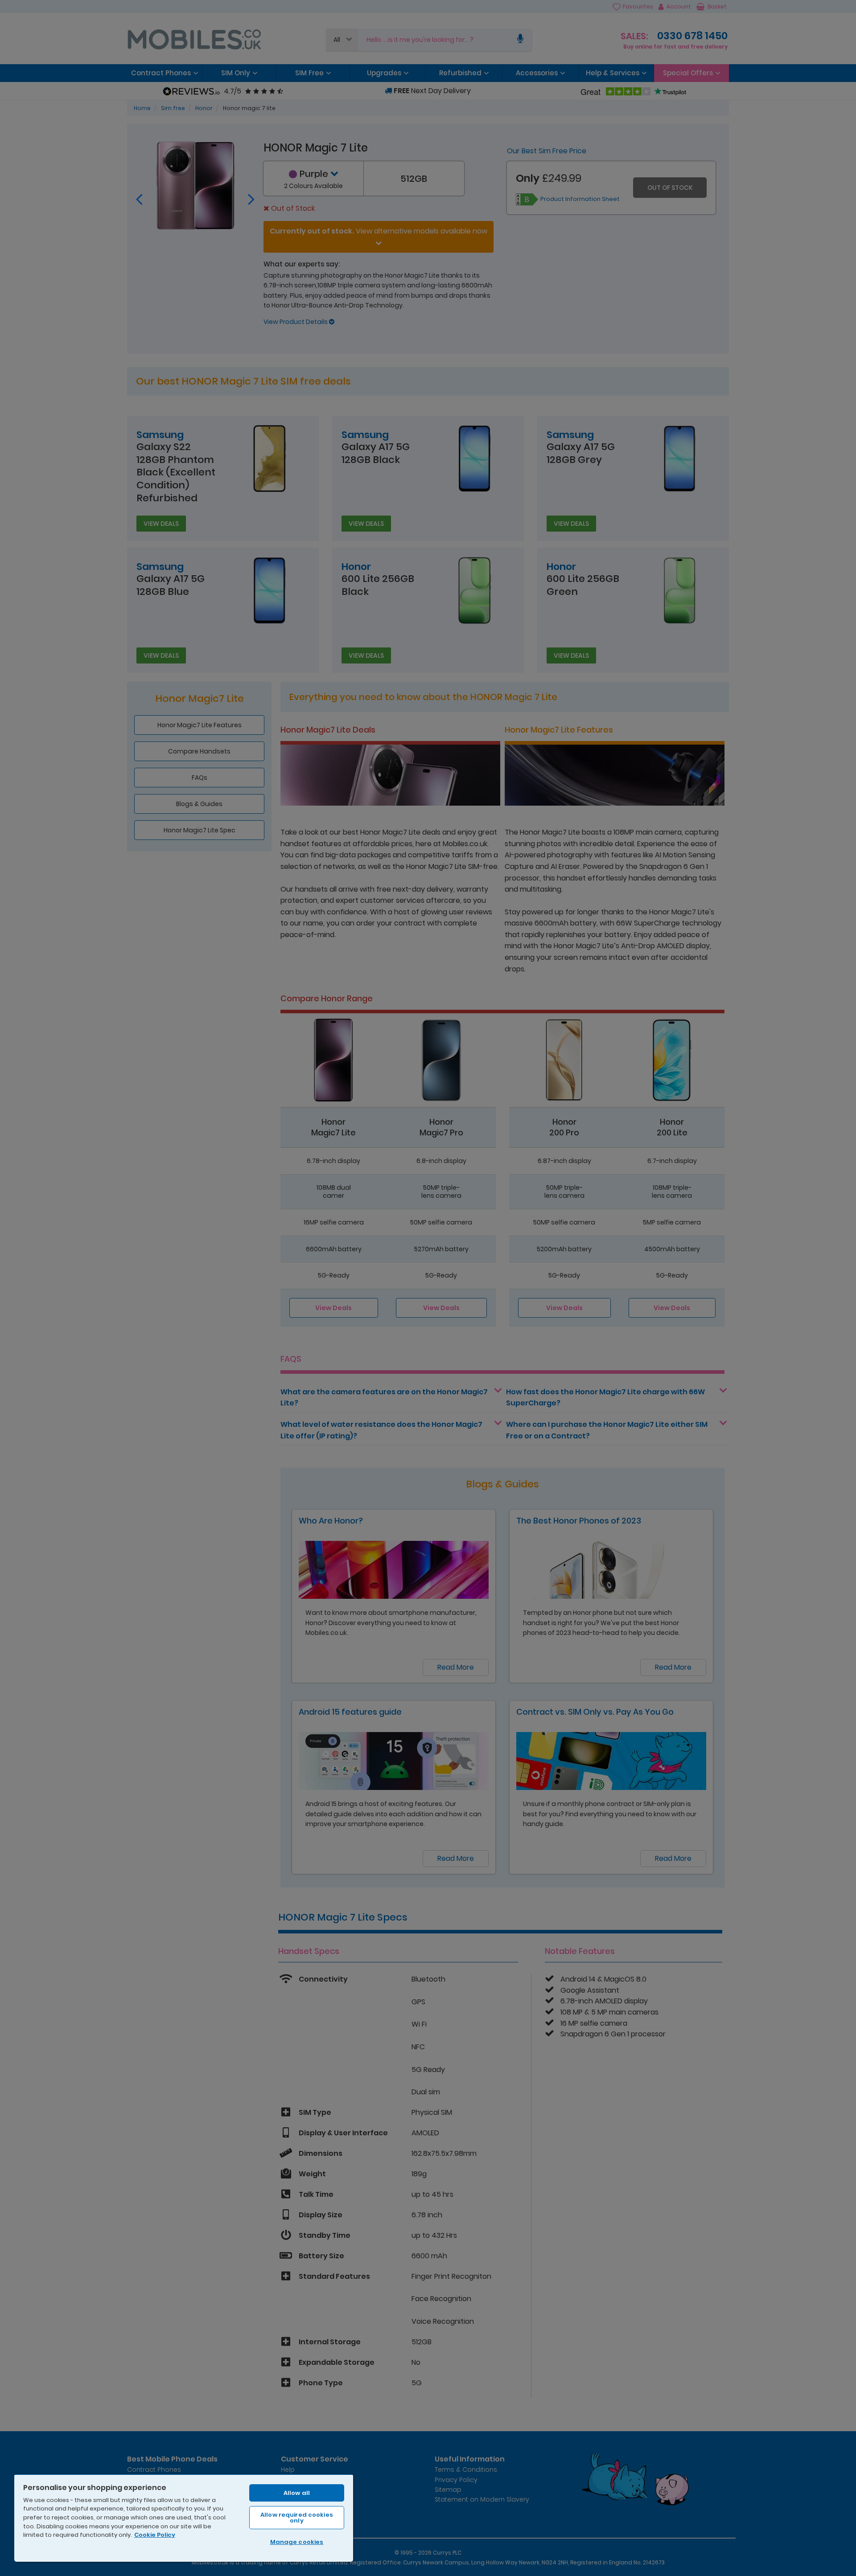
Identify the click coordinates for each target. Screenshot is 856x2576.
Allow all (297, 2493)
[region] (184, 2518)
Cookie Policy (155, 2535)
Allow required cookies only (297, 2518)
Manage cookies (297, 2542)
